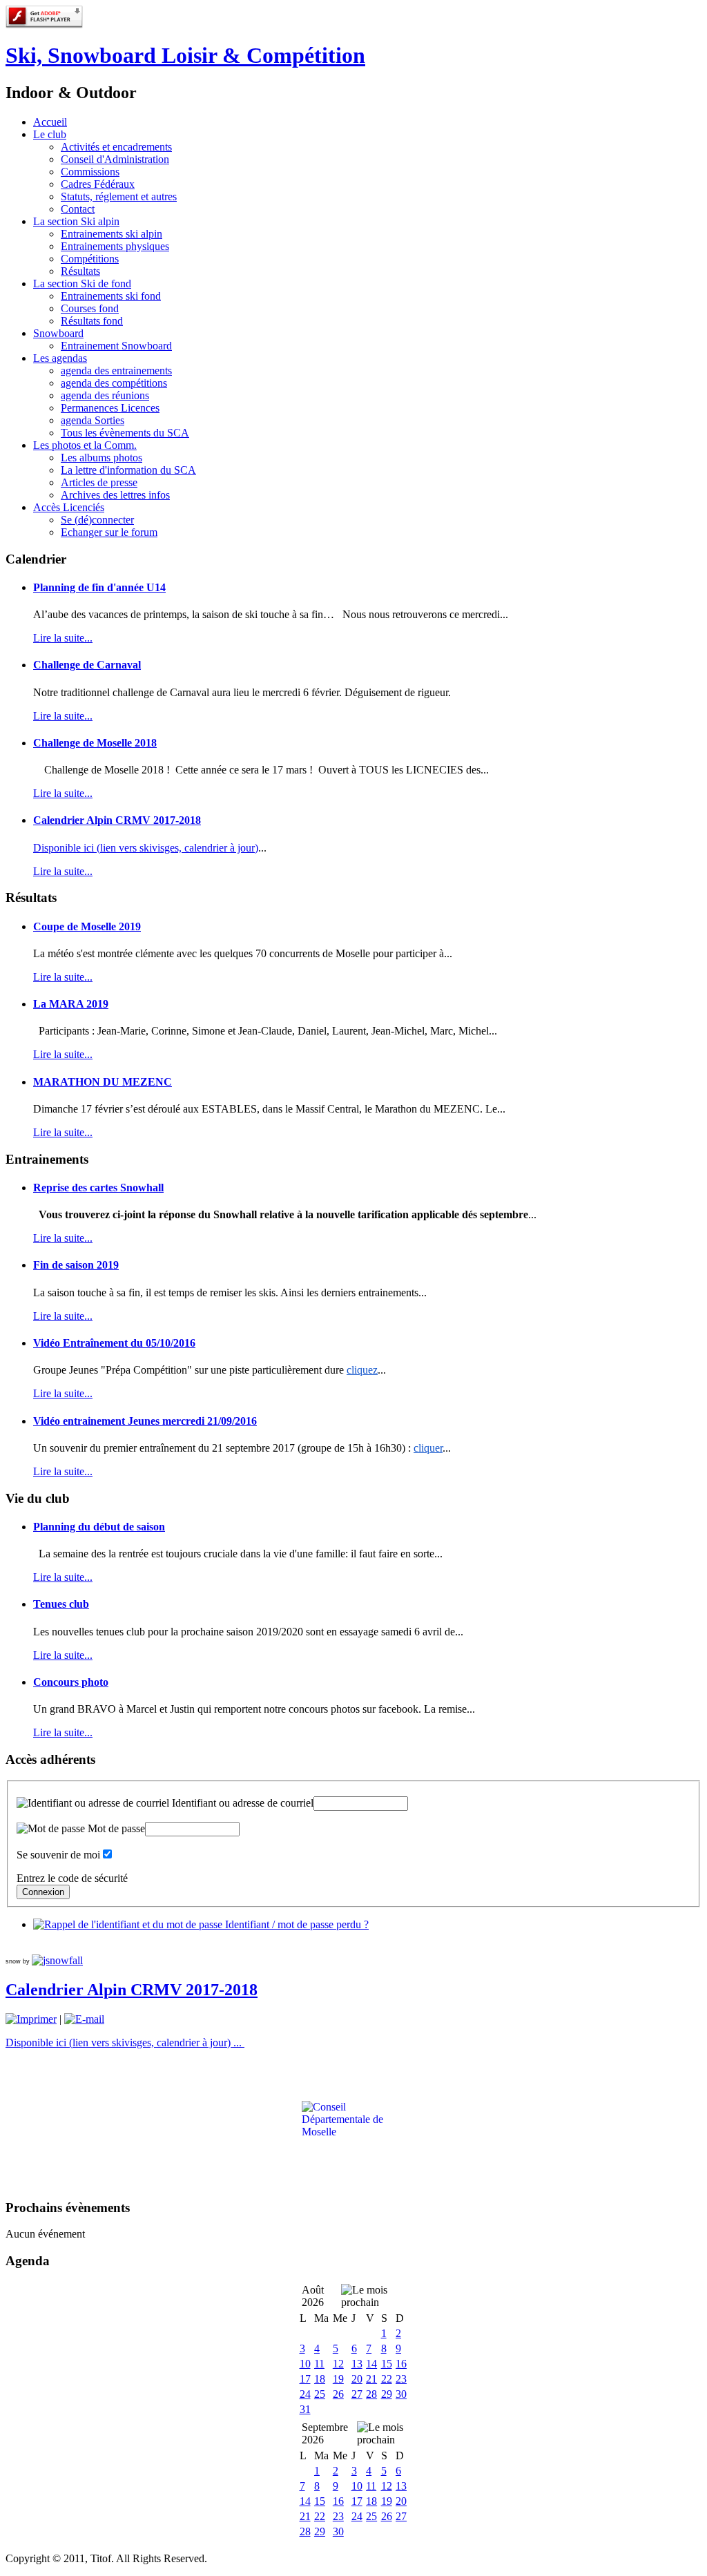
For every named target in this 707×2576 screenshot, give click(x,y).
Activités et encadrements (116, 147)
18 (320, 2379)
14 (371, 2364)
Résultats (80, 271)
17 (305, 2379)
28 (371, 2394)
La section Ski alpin (76, 221)
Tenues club (61, 1604)
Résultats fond (92, 321)
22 (387, 2379)
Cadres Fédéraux (98, 184)
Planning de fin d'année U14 (99, 587)
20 (357, 2379)
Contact (78, 209)
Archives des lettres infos (115, 495)
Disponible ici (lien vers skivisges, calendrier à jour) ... (125, 2042)
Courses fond (90, 308)
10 (305, 2364)
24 (305, 2394)
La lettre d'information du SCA (128, 470)
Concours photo (71, 1682)
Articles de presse (99, 482)
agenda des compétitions (114, 383)
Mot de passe (115, 1828)
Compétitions (90, 259)
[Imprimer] (31, 2019)
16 (401, 2364)
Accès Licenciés (69, 507)
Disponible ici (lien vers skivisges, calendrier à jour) (146, 848)
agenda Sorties (93, 420)
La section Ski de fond (82, 283)
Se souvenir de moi (58, 1855)
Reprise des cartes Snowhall (98, 1188)
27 (357, 2394)
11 (319, 2364)
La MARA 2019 (71, 1004)
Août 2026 (313, 2296)
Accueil (50, 122)
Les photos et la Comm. (85, 445)
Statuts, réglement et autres (119, 196)
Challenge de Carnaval (87, 665)
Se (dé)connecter (97, 520)
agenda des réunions (105, 395)
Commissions (90, 172)
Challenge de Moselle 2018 (95, 743)
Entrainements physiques (115, 246)
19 (338, 2379)
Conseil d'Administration (115, 159)
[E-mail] (84, 2019)
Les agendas (60, 358)
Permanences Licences (110, 408)
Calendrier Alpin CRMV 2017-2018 (117, 820)
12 (338, 2364)
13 (357, 2364)
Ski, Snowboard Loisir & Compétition (185, 55)
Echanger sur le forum (109, 532)
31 (305, 2409)
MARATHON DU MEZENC (103, 1082)
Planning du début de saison (99, 1527)
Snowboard (58, 333)
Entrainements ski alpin (112, 234)
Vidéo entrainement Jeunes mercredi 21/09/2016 (145, 1421)
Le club (50, 134)
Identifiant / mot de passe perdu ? (296, 1924)
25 (320, 2394)
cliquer (428, 1448)
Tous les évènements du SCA (125, 433)
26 (338, 2394)
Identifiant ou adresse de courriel (241, 1803)
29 (387, 2394)
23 (401, 2379)
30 (401, 2394)
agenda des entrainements (116, 371)
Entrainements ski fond (111, 296)
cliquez (362, 1370)
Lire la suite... (63, 638)
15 (387, 2364)
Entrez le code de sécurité (72, 1878)
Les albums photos (101, 458)
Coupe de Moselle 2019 (87, 926)
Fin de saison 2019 (76, 1265)
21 (371, 2379)
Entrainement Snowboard (116, 346)
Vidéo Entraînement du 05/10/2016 (114, 1343)
